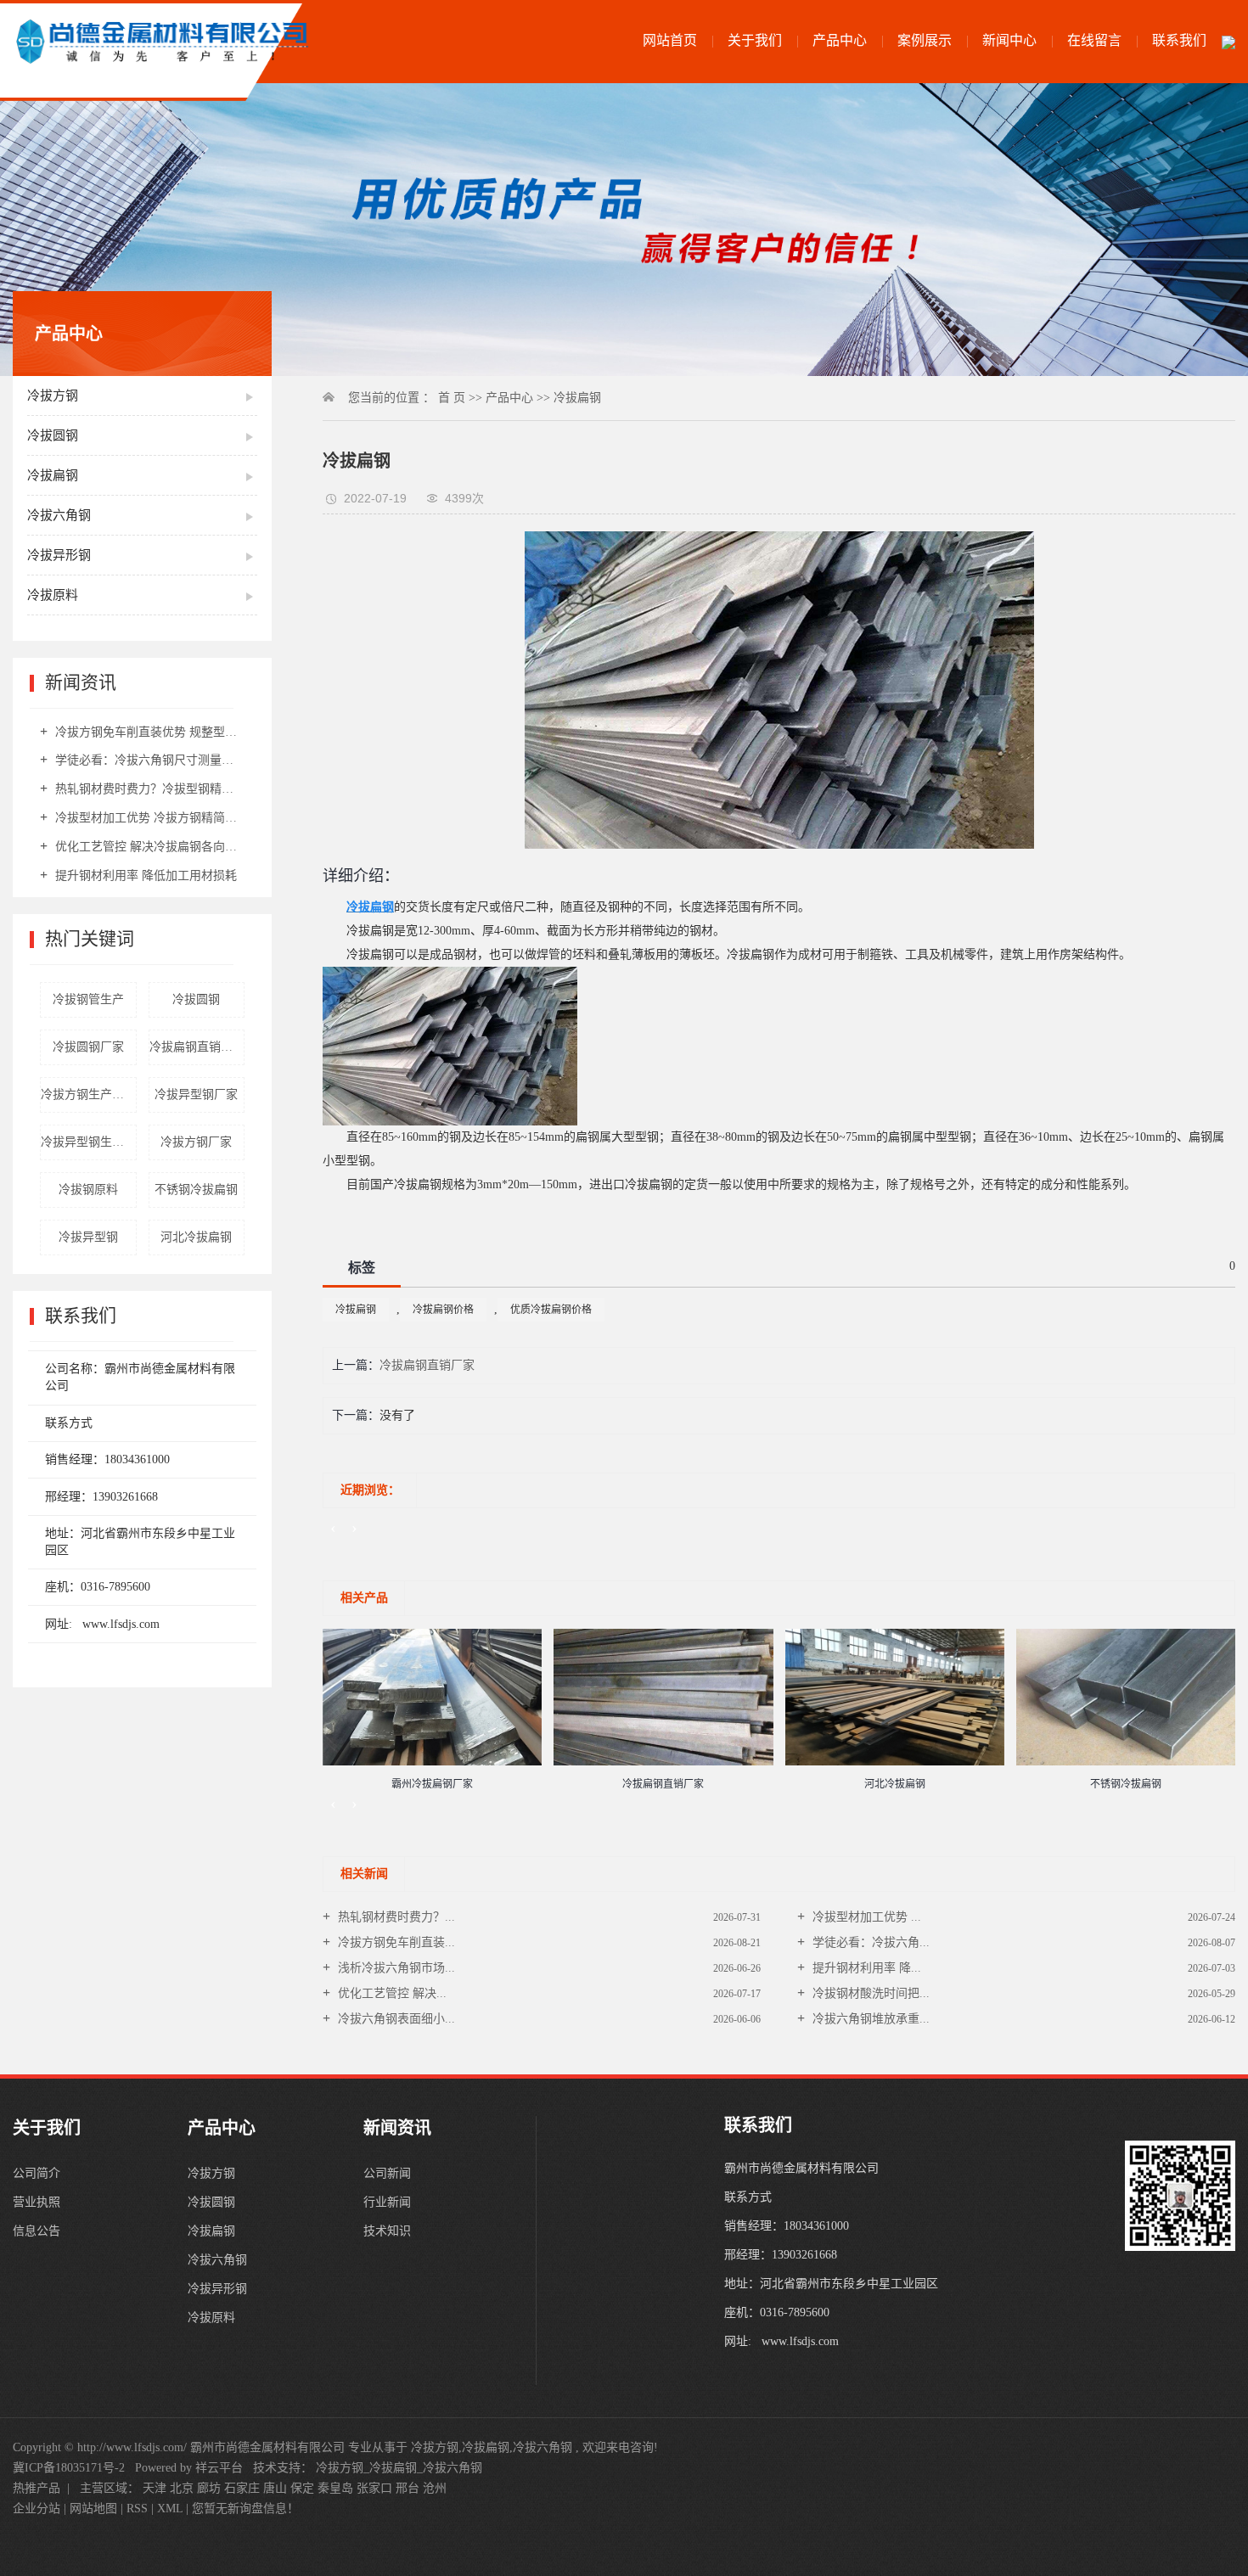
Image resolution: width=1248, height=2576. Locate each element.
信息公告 (37, 2231)
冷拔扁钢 (53, 475)
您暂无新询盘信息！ (245, 2509)
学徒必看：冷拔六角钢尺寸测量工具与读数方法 (148, 760)
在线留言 (1094, 40)
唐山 (275, 2488)
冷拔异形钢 (59, 555)
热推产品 (37, 2488)
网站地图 (95, 2509)
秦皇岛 (335, 2488)
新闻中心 (1009, 40)
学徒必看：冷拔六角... (869, 1942)
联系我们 (1179, 40)
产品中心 (840, 40)
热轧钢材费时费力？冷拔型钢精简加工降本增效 (148, 789)
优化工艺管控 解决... (391, 1993)
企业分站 (37, 2509)
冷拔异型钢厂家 (196, 1094)
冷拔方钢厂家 (196, 1142)
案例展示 (925, 40)
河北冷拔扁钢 (196, 1237)
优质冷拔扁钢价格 (551, 1310)
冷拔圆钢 (53, 435)
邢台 (408, 2488)
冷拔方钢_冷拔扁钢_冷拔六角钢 (399, 2468)
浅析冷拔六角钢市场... (395, 1968)
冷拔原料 (53, 595)
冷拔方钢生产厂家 (88, 1094)
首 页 (452, 398)
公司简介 (37, 2173)
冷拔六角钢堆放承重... (869, 2019)
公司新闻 (387, 2173)
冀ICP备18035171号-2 (69, 2468)
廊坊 (209, 2488)
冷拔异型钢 (88, 1237)
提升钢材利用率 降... (865, 1968)
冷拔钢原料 (88, 1190)
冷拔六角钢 (59, 515)
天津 (155, 2488)
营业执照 (37, 2202)
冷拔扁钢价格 (443, 1310)
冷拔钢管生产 (88, 999)
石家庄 (242, 2488)
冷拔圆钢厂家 (88, 1047)
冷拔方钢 (53, 396)
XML (170, 2509)
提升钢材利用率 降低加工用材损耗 (144, 876)
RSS (137, 2509)
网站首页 (670, 40)
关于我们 (755, 40)
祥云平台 (219, 2468)
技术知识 (387, 2231)
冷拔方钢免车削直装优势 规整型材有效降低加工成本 (148, 732)
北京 (182, 2488)
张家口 (374, 2488)
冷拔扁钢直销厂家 (197, 1047)
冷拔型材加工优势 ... (865, 1917)
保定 (302, 2488)
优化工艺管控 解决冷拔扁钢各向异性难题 (148, 847)
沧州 (435, 2488)
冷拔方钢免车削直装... (395, 1942)
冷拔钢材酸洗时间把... (869, 1993)
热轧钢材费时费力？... (395, 1917)
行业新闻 (387, 2202)
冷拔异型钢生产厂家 (89, 1142)
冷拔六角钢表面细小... (395, 2019)
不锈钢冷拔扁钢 (196, 1190)
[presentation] (333, 1527)
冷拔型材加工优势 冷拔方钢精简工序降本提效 (148, 818)
